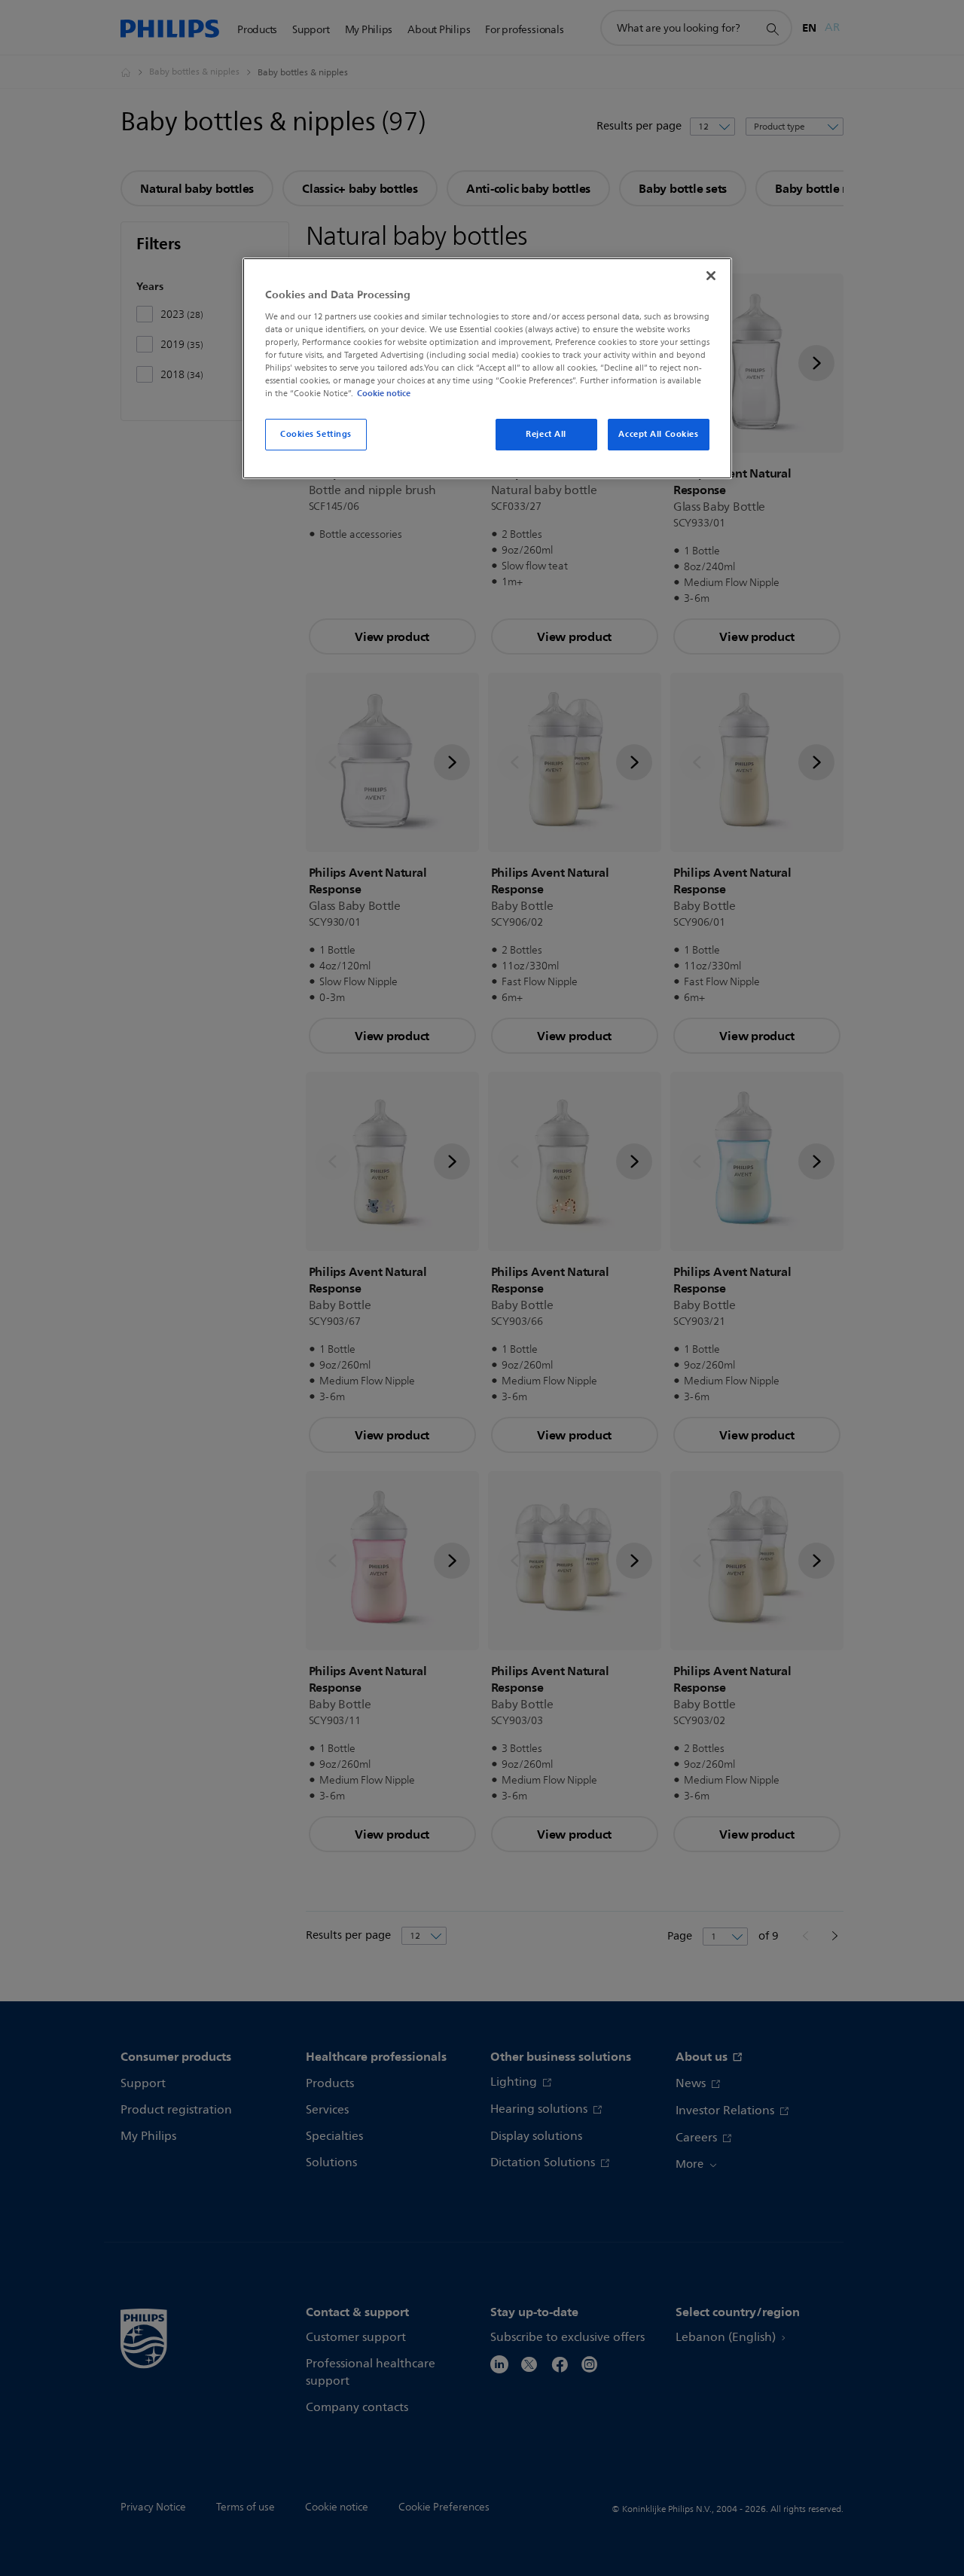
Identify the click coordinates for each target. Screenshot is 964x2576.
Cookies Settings (316, 434)
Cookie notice (384, 393)
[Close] (711, 276)
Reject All (546, 434)
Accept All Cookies (658, 434)
